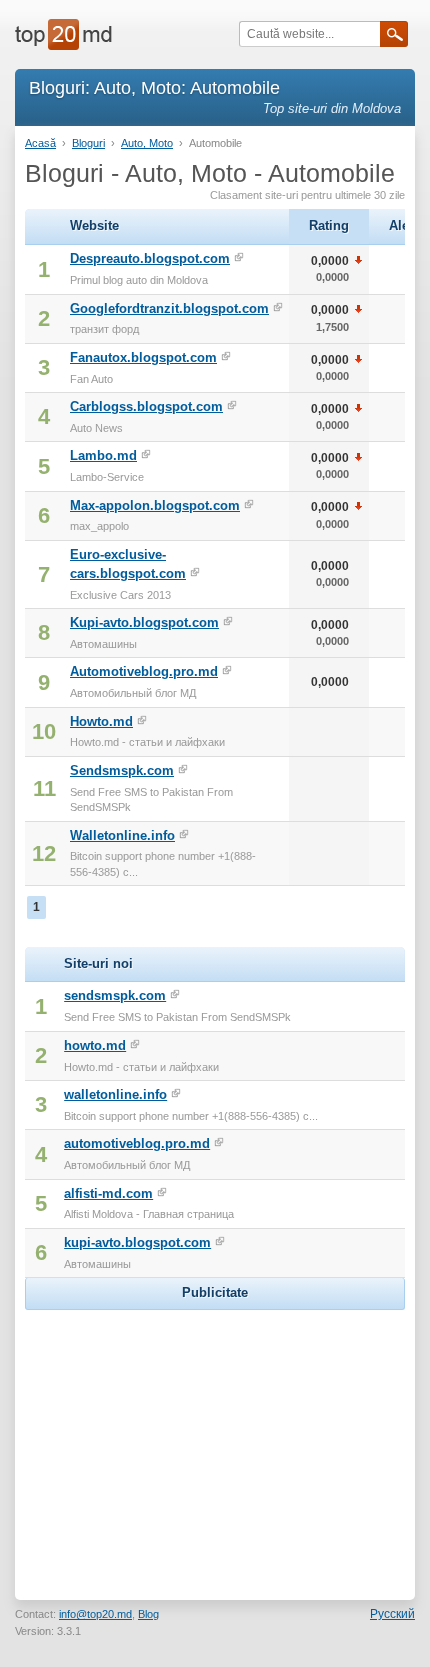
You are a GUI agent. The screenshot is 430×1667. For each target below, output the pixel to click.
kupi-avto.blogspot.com (137, 1242)
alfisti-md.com (108, 1193)
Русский (392, 1614)
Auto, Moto (147, 143)
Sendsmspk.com (122, 770)
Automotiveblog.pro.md (144, 671)
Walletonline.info (122, 835)
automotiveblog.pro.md (137, 1143)
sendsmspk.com (115, 995)
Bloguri (88, 143)
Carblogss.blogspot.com (146, 406)
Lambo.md (103, 455)
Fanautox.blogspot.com (143, 357)
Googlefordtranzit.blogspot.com (169, 308)
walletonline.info (115, 1094)
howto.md (95, 1045)
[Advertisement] (215, 1440)
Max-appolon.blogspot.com (155, 505)
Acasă (40, 143)
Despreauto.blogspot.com (150, 258)
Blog (148, 1614)
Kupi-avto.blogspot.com (144, 622)
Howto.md (101, 721)
